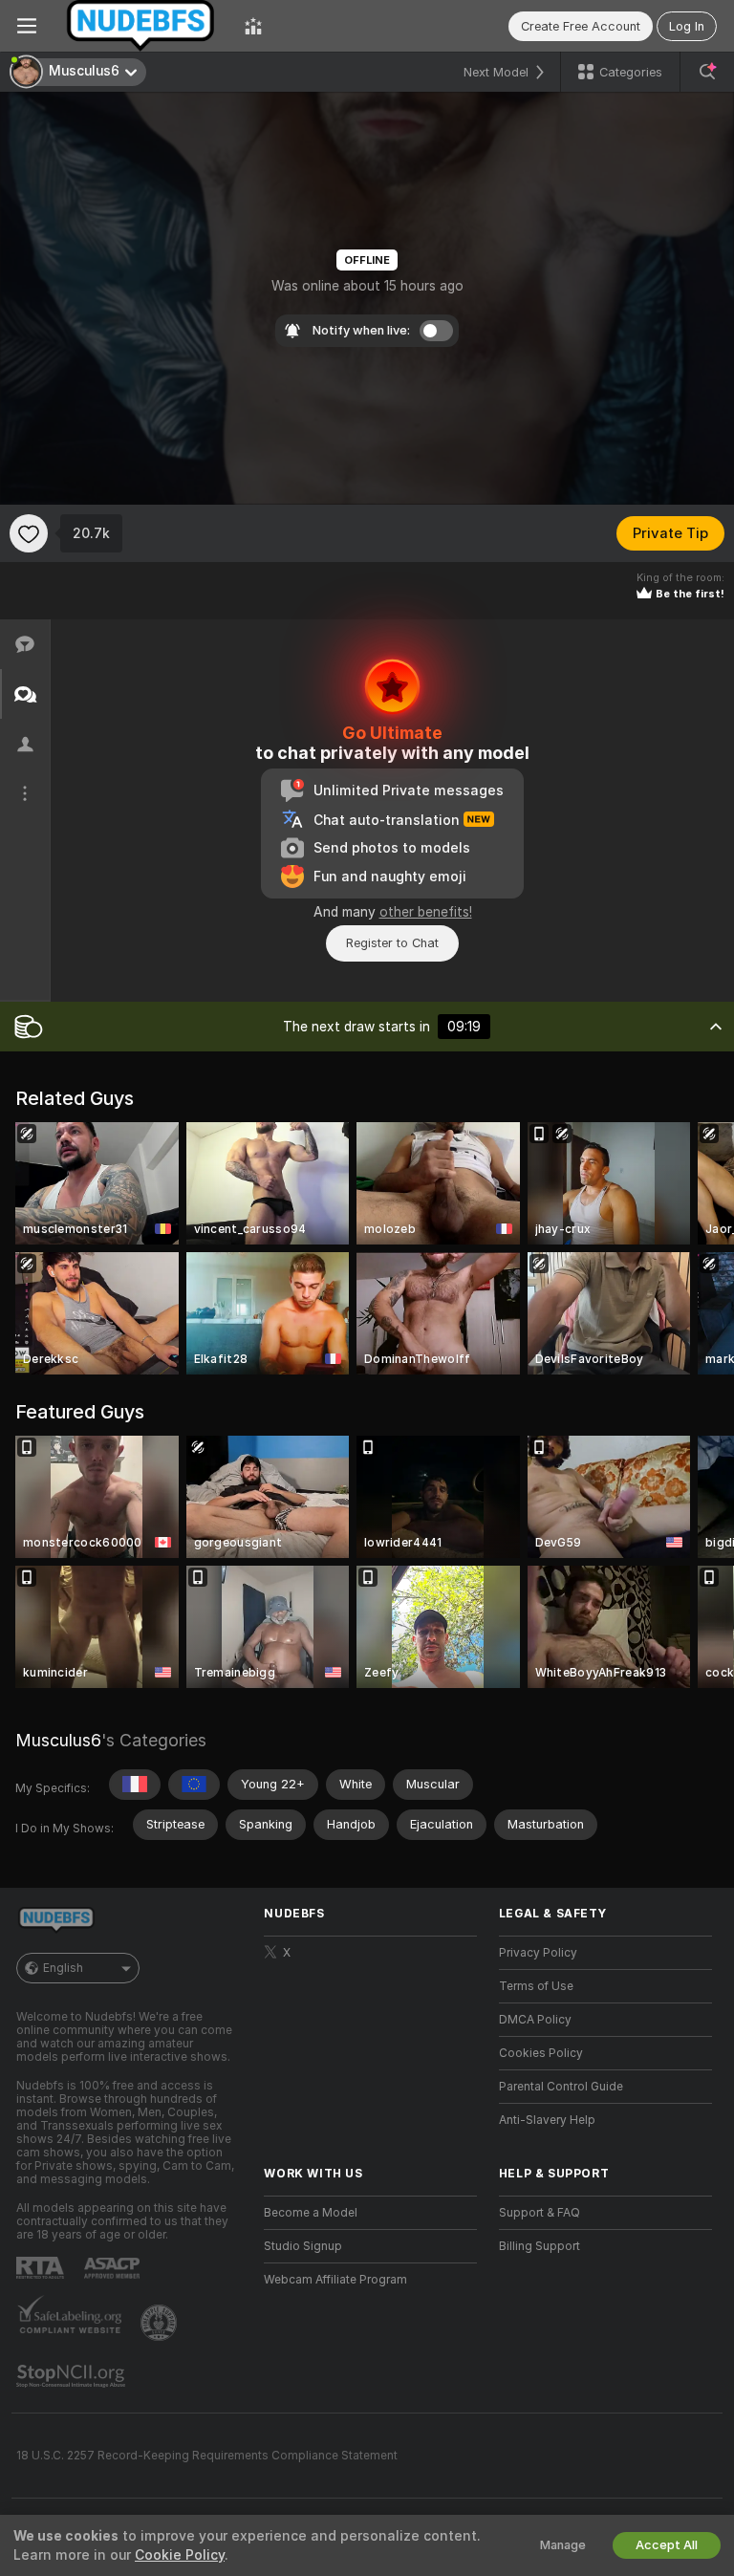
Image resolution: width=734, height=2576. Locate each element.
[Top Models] (253, 26)
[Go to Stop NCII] (73, 2376)
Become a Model (311, 2213)
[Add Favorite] (29, 533)
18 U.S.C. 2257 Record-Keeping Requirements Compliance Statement (207, 2456)
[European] (194, 1785)
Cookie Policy (180, 2555)
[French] (135, 1785)
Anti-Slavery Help (547, 2120)
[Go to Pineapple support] (161, 2323)
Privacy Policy (538, 1953)
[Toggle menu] (27, 26)
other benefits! (426, 912)
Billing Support (540, 2246)
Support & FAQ (540, 2213)
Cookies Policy (541, 2053)
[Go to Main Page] (140, 26)
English (63, 1968)
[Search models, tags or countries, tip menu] (707, 72)
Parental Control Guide (561, 2087)
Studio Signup (303, 2246)
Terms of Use (536, 1986)
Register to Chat (392, 943)
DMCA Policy (535, 2020)
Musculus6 (58, 1740)
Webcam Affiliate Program (335, 2280)
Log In (687, 26)
